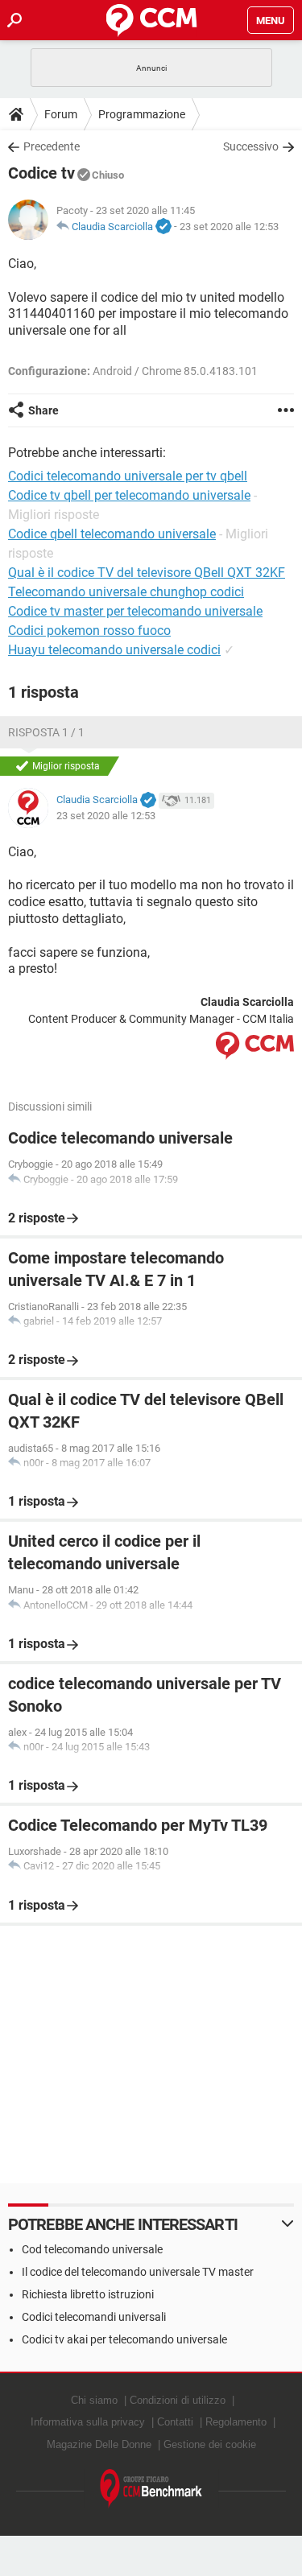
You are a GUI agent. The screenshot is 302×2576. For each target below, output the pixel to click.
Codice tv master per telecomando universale (135, 611)
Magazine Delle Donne (99, 2444)
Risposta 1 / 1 (46, 732)
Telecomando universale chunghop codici (126, 592)
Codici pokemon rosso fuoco (89, 631)
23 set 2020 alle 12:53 (229, 227)
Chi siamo (94, 2400)
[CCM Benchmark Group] (151, 2489)
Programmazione (142, 114)
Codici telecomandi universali (94, 2317)
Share (43, 410)
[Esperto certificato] (163, 227)
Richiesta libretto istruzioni (88, 2294)
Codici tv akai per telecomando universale (124, 2339)
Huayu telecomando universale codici (114, 650)
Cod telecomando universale (92, 2249)
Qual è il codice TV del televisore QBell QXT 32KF (147, 573)
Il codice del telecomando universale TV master (138, 2272)
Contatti (175, 2422)
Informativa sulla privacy (88, 2422)
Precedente (52, 146)
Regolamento (236, 2422)
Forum (61, 114)
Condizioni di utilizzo (178, 2400)
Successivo (251, 146)
